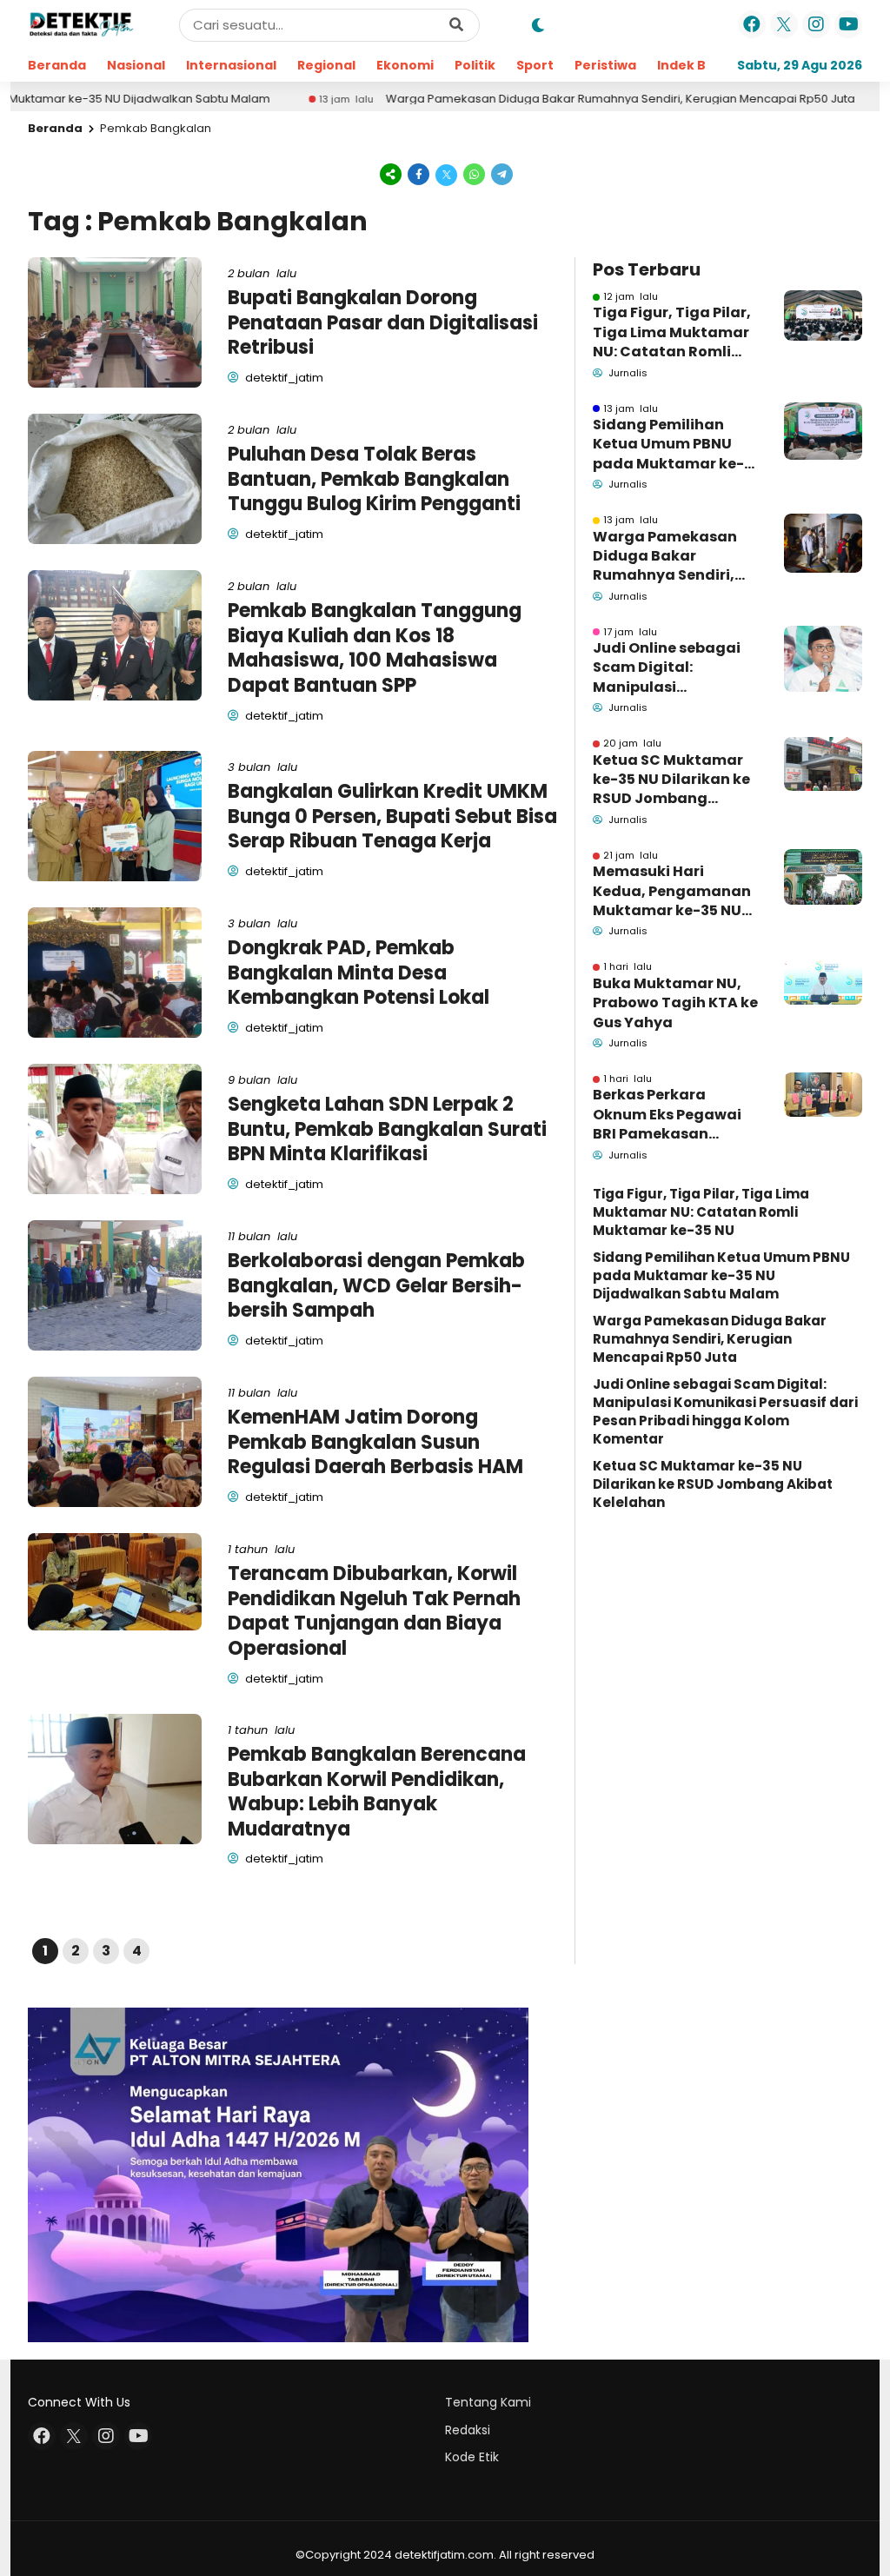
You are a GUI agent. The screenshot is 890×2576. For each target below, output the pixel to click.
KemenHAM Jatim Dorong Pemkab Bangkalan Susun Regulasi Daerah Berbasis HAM (375, 1442)
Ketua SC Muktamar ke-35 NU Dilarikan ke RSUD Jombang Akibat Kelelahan (671, 780)
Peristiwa (605, 65)
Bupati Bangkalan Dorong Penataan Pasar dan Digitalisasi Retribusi (383, 322)
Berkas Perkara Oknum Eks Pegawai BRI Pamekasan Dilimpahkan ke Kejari (674, 1115)
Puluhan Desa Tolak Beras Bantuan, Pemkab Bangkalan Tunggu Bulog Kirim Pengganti (374, 479)
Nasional (136, 65)
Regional (326, 65)
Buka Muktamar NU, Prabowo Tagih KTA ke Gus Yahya (675, 1003)
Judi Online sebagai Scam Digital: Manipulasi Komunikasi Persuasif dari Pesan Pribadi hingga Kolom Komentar (673, 668)
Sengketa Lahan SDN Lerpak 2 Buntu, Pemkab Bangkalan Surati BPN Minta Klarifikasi (387, 1129)
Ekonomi (405, 65)
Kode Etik (472, 2457)
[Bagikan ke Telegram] (501, 173)
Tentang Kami (488, 2402)
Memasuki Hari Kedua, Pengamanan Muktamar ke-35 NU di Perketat (672, 891)
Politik (475, 65)
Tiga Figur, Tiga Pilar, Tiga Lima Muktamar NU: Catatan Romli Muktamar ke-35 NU (672, 332)
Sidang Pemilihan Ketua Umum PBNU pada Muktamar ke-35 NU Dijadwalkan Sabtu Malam (668, 445)
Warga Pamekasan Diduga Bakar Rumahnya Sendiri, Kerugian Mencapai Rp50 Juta (541, 99)
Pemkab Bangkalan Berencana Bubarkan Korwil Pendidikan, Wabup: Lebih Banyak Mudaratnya (377, 1792)
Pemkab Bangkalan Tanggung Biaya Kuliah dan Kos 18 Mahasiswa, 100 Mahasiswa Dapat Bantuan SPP (375, 648)
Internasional (231, 65)
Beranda (57, 65)
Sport (535, 65)
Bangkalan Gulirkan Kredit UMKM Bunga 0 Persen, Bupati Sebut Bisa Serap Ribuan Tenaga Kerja (392, 816)
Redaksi (468, 2430)
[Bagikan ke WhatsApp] (475, 173)
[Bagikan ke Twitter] (447, 173)
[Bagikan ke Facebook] (419, 173)
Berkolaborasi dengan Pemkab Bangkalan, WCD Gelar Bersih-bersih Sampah (376, 1285)
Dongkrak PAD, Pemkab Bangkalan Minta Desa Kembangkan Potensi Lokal (359, 973)
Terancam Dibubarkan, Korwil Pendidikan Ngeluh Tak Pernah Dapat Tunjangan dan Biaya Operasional (374, 1611)
